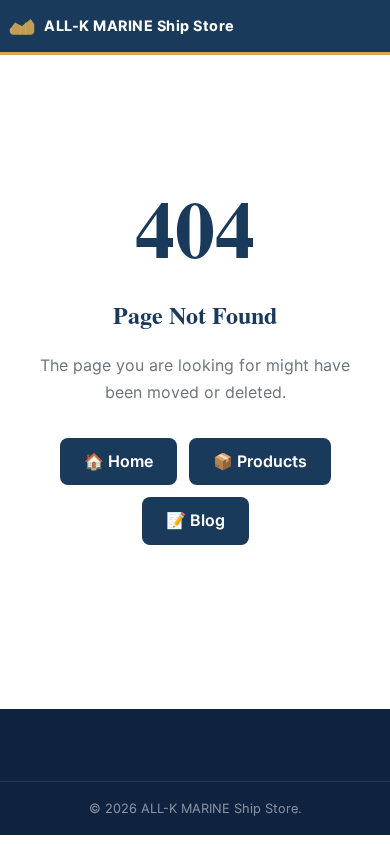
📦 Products (260, 461)
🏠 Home (118, 461)
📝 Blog (195, 520)
